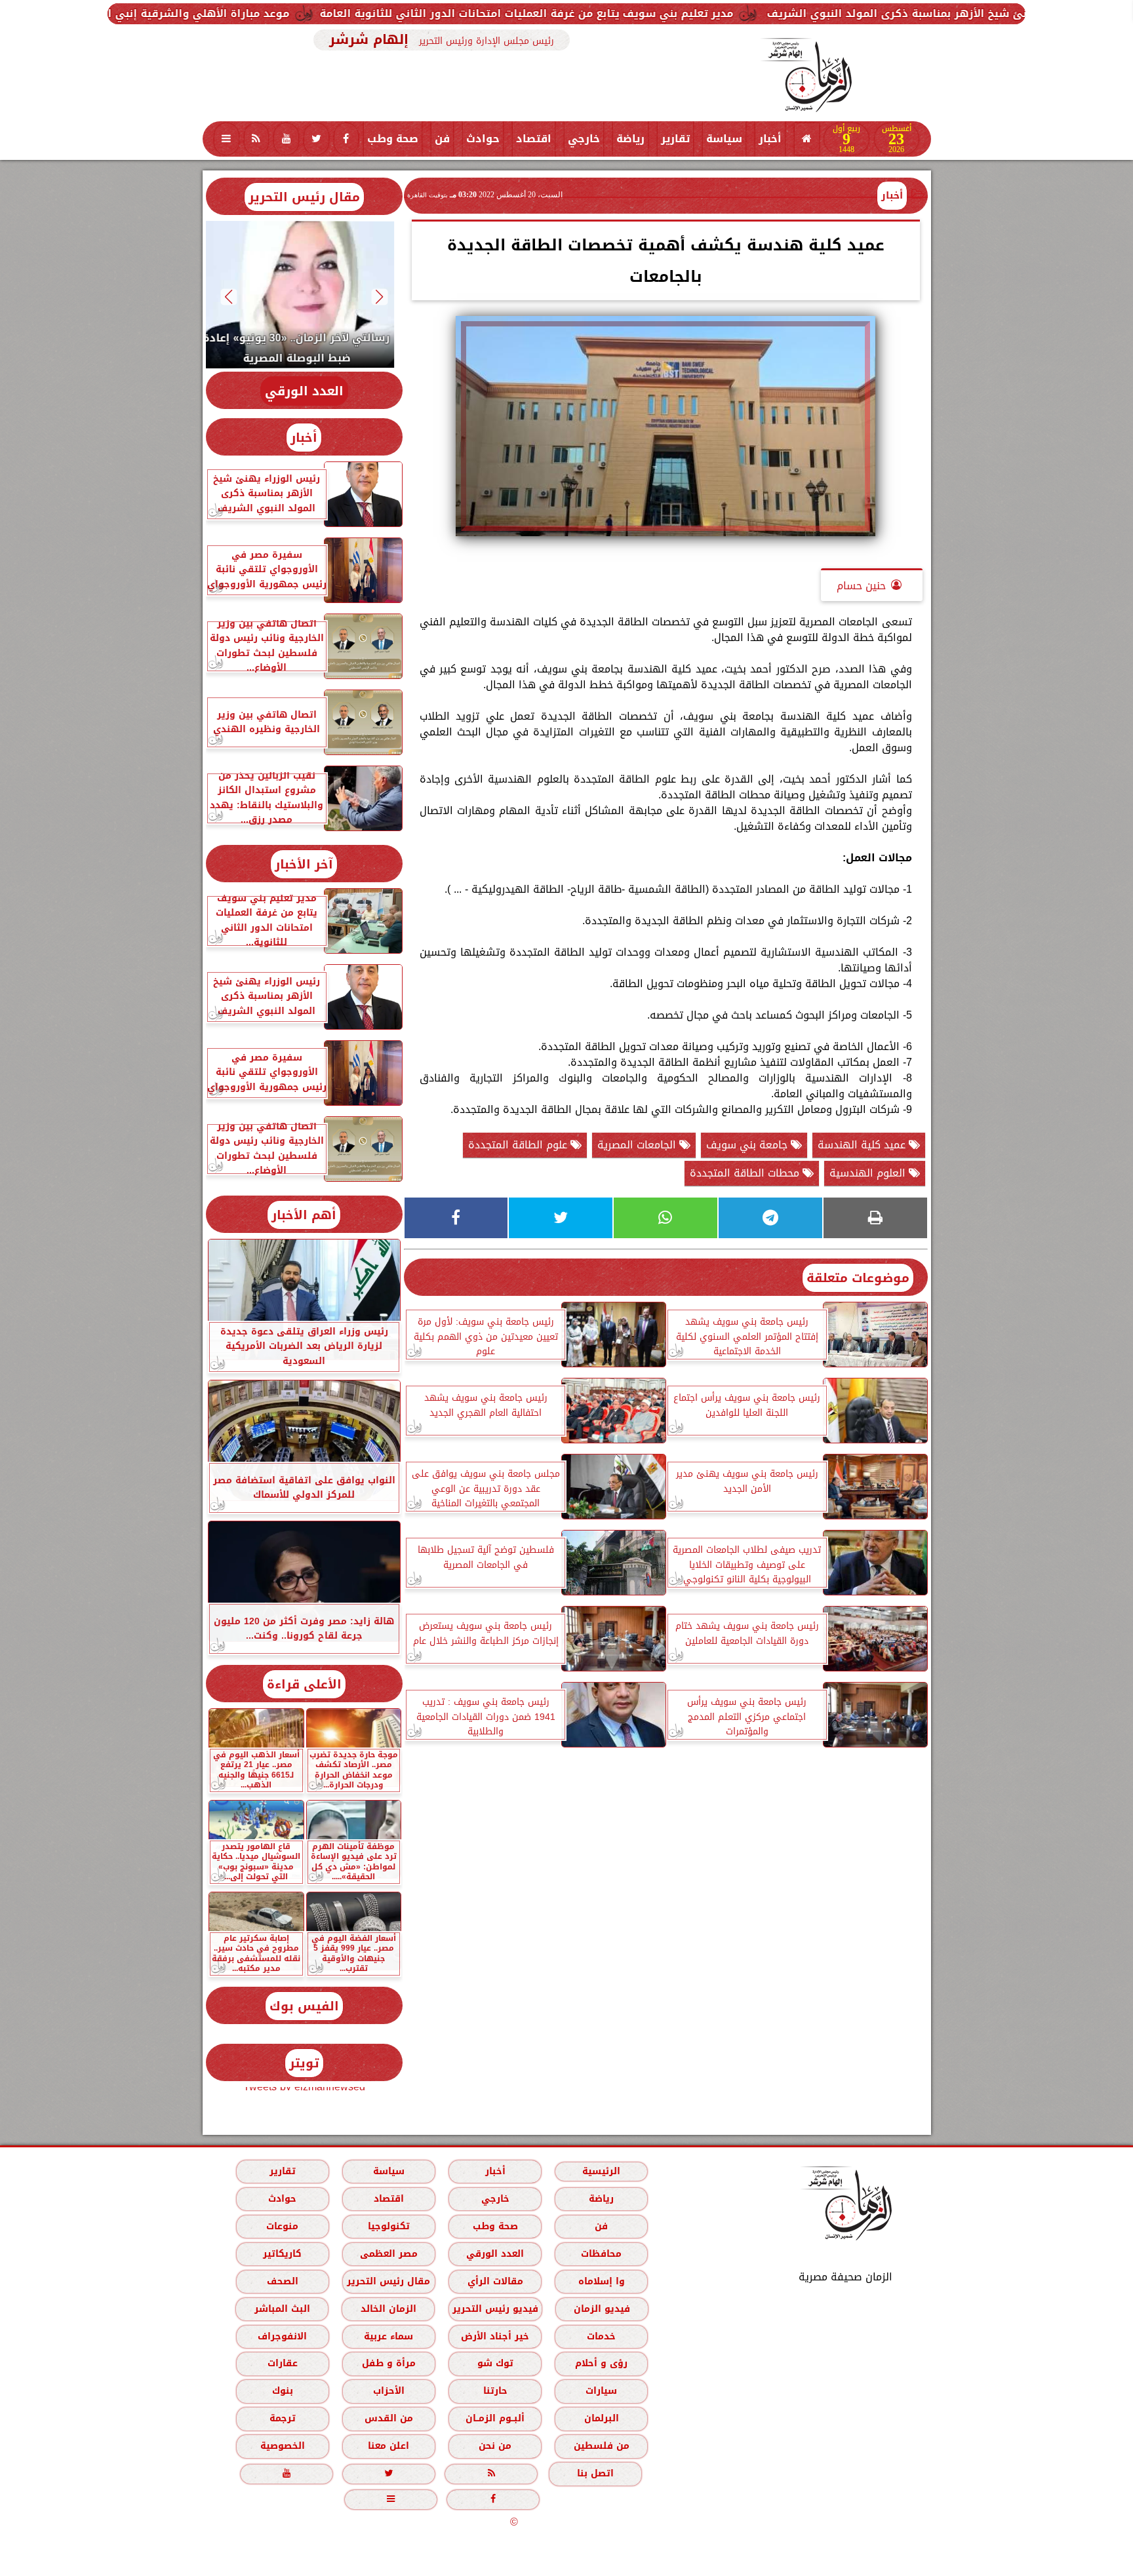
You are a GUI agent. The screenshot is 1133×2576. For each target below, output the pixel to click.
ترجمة (282, 2418)
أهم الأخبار (304, 1215)
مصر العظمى (388, 2254)
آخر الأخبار (304, 864)
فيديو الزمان (601, 2309)
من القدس (388, 2418)
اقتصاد (534, 139)
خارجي (584, 139)
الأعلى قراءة (304, 1684)
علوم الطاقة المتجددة (519, 1145)
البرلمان (601, 2418)
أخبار (770, 139)
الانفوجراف (282, 2336)
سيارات (601, 2391)
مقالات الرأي (495, 2281)
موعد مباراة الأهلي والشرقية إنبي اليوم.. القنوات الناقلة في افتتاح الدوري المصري (265, 13)
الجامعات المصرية (638, 1145)
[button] (379, 297)
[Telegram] (770, 1218)
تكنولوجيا (388, 2226)
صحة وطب (393, 139)
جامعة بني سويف (748, 1145)
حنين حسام (861, 586)
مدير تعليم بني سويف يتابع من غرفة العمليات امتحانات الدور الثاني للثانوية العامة (714, 13)
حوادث (483, 139)
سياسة (724, 139)
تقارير (675, 139)
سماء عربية (388, 2336)
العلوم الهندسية (869, 1173)
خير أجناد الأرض (495, 2336)
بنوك (282, 2391)
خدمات (601, 2336)
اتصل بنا (595, 2473)
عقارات (282, 2363)
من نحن (495, 2446)
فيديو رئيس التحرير (495, 2309)
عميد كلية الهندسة (863, 1145)
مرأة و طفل (388, 2363)
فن (442, 139)
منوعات (282, 2226)
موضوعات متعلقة (858, 1278)
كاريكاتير (282, 2254)
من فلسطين (601, 2446)
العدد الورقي (304, 391)
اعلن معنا (388, 2446)
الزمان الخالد (388, 2309)
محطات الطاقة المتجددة (746, 1173)
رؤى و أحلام (601, 2363)
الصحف (282, 2281)
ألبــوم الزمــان (495, 2418)
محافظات (601, 2254)
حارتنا (495, 2391)
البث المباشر (282, 2309)
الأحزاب (388, 2391)
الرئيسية (601, 2171)
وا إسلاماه (601, 2281)
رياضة (630, 139)
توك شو (495, 2363)
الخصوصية (282, 2446)
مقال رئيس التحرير (304, 197)
